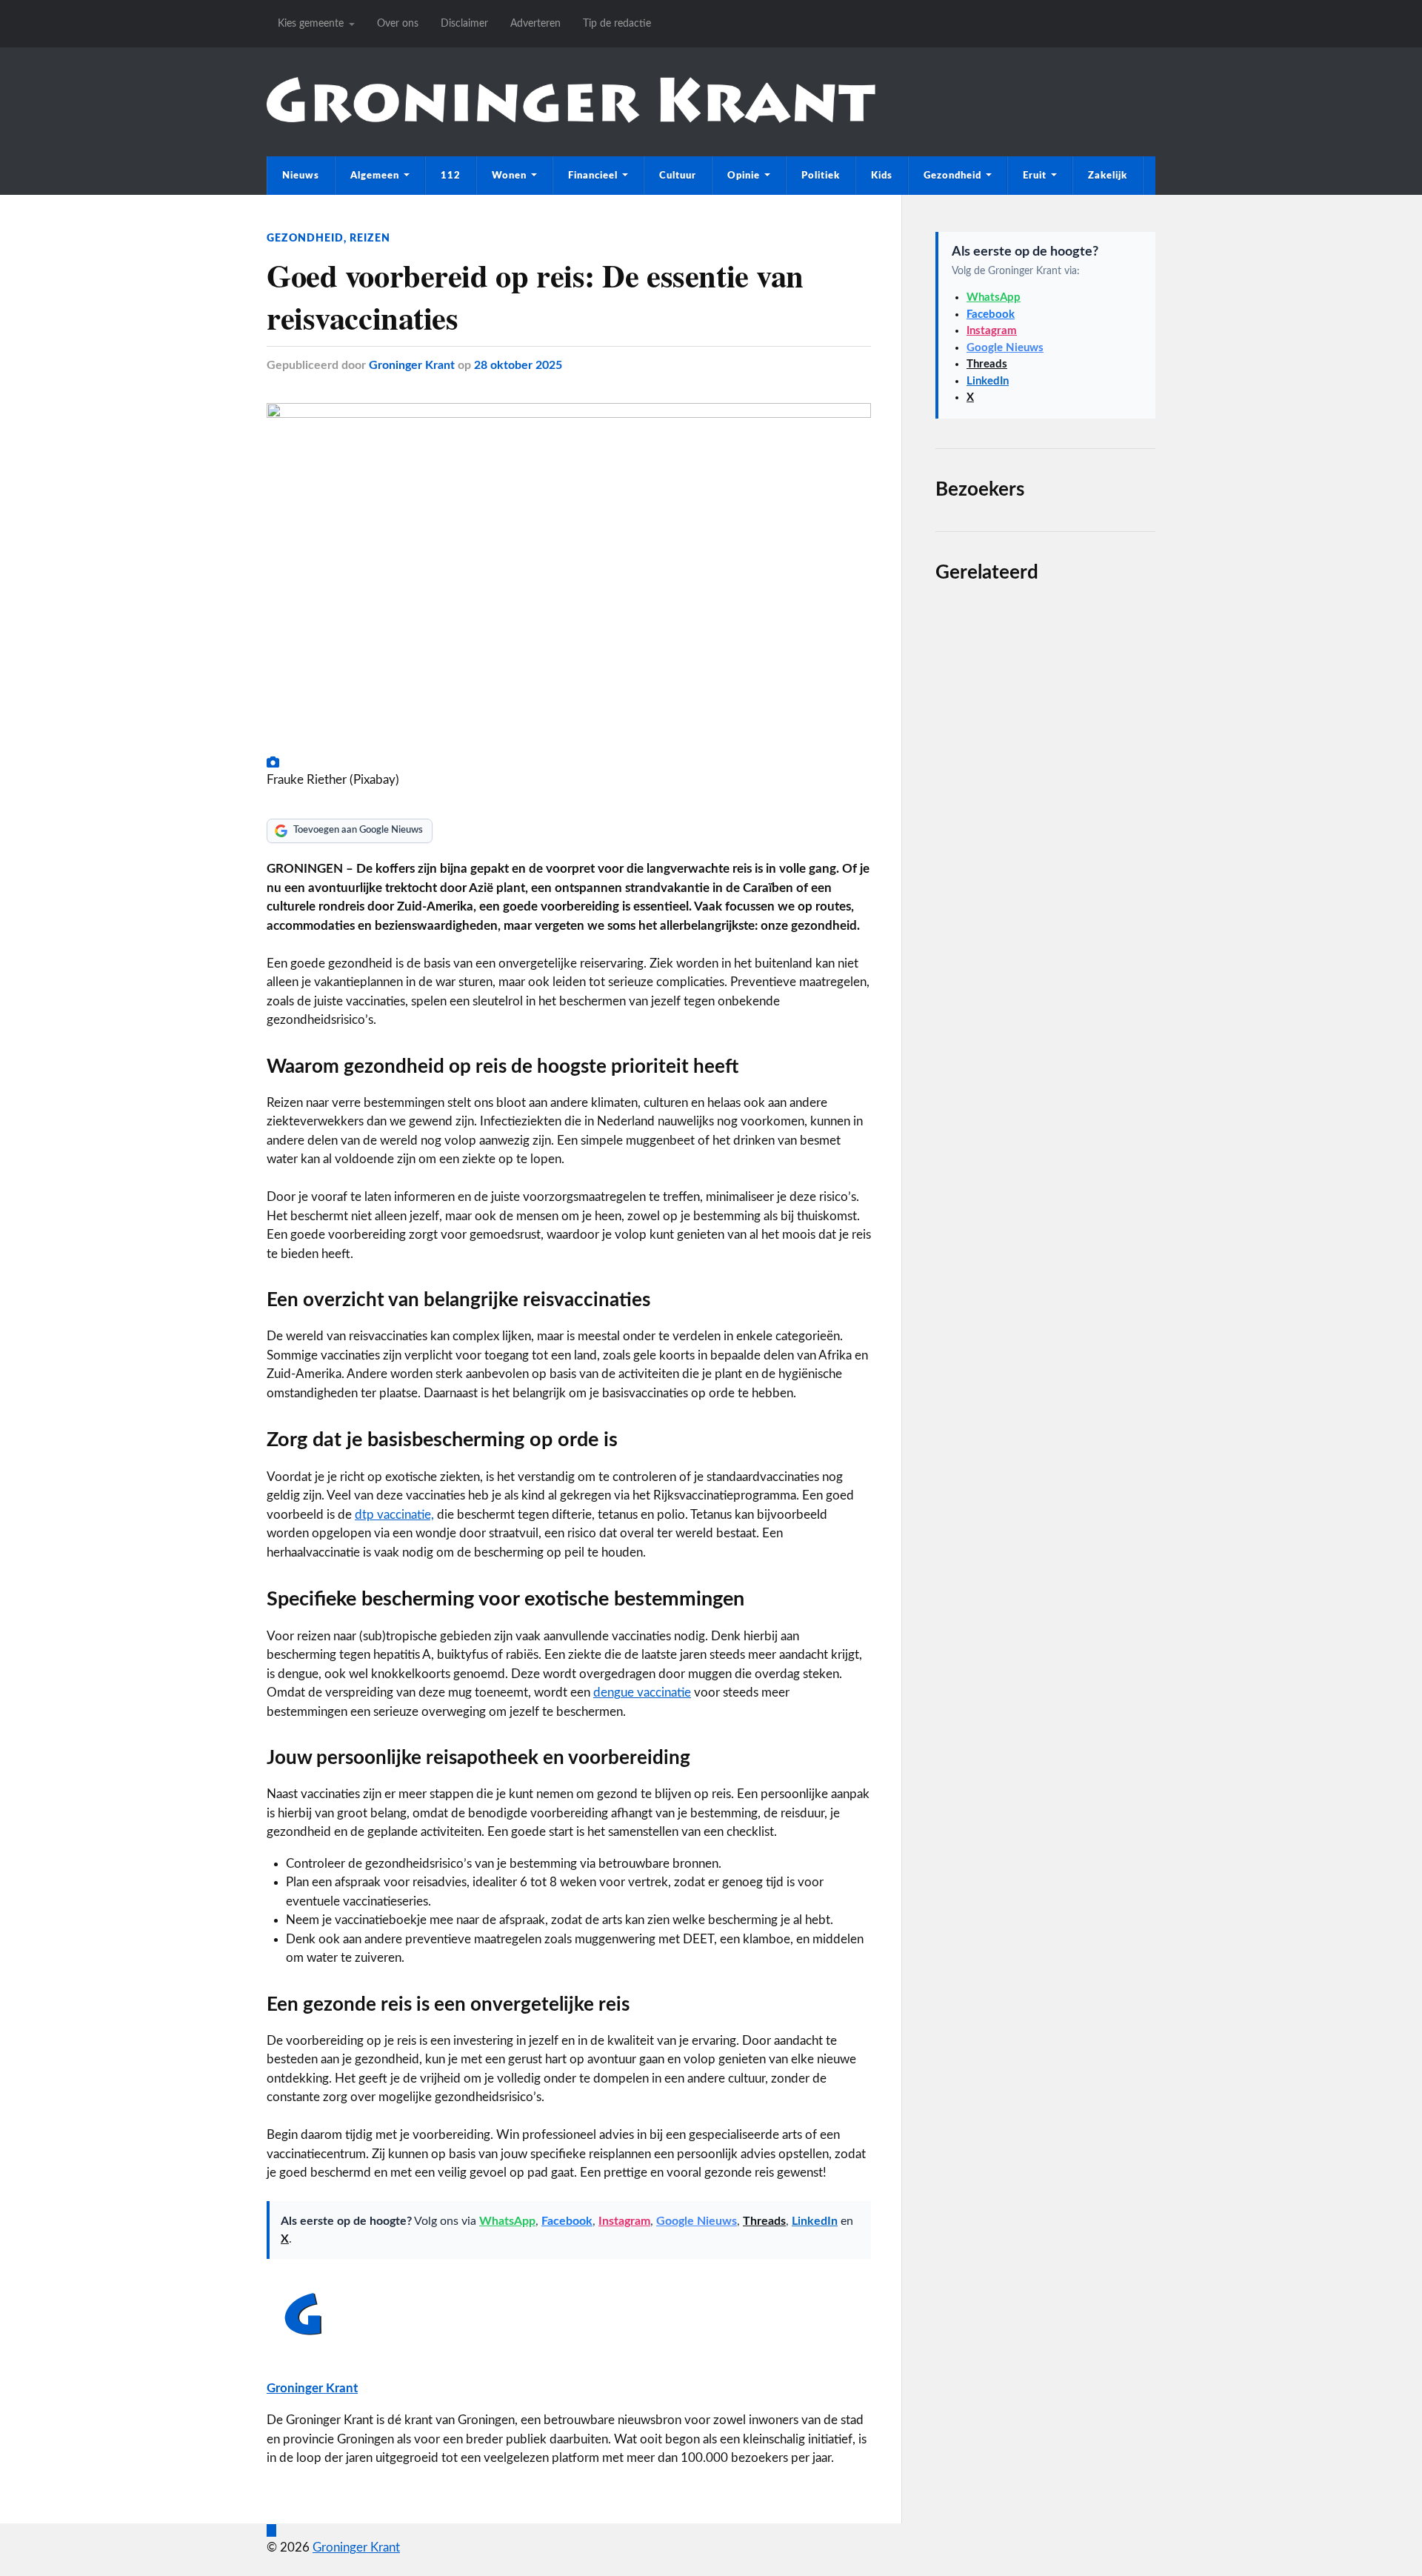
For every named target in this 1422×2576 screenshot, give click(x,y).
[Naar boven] (271, 2530)
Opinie (744, 176)
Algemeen (375, 176)
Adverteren (535, 23)
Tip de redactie (617, 23)
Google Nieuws (697, 2221)
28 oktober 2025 (518, 365)
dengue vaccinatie (642, 1693)
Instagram (624, 2221)
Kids (882, 176)
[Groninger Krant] (571, 119)
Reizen (370, 238)
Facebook (567, 2221)
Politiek (821, 176)
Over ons (398, 23)
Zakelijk (1108, 176)
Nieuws (301, 176)
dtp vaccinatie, (394, 1515)
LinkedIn (815, 2221)
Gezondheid (952, 176)
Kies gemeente (311, 23)
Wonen (509, 176)
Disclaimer (464, 23)
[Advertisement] (1045, 1142)
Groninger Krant (412, 365)
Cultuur (678, 176)
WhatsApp (507, 2221)
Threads (764, 2221)
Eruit (1035, 176)
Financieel (593, 176)
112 (451, 176)
